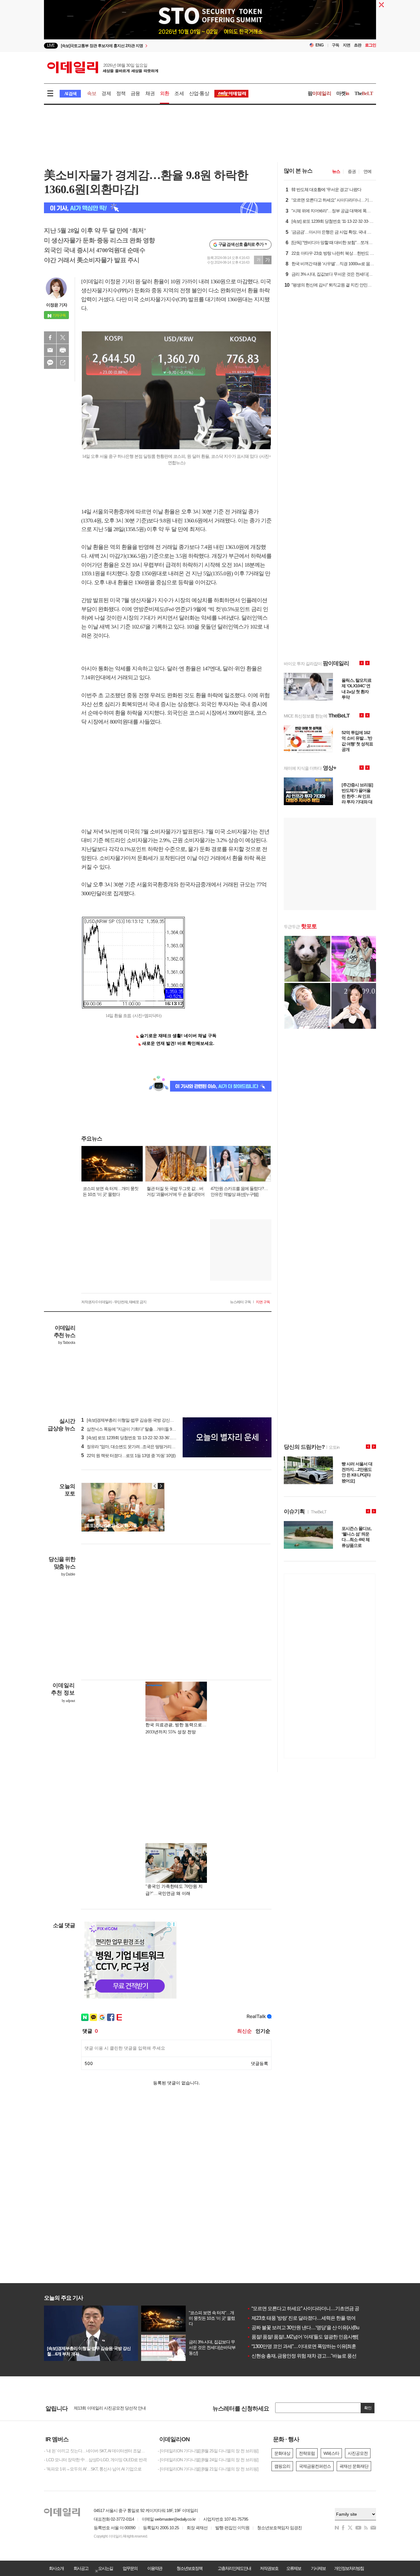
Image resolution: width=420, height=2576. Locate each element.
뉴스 (336, 171)
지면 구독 (263, 1302)
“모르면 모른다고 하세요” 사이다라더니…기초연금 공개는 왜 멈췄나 (318, 2308)
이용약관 (155, 2568)
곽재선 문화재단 (354, 2466)
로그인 (370, 45)
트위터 (63, 337)
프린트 (63, 350)
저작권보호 (269, 2568)
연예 (367, 171)
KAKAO (50, 363)
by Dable (68, 1574)
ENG (320, 45)
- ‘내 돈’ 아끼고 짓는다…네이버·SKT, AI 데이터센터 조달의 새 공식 (96, 2451)
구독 (335, 45)
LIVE (51, 45)
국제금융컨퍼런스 (315, 2466)
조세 (179, 93)
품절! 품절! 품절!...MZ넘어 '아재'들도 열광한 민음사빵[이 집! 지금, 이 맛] (319, 2337)
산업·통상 (199, 93)
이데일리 (103, 67)
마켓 (343, 93)
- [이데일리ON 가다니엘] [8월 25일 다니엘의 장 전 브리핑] (208, 2451)
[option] (160, 46)
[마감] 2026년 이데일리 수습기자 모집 (107, 2408)
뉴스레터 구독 (240, 1302)
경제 (106, 93)
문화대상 (282, 2453)
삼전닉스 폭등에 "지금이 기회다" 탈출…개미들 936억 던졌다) (138, 1429)
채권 (150, 93)
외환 (164, 93)
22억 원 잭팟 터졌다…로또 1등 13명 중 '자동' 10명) (128, 1456)
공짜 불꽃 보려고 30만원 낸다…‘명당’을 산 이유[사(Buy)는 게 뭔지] (315, 2328)
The (364, 93)
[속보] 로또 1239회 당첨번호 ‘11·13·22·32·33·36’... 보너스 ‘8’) (136, 1438)
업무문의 (130, 2568)
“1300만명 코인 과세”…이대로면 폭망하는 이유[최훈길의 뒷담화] (314, 2346)
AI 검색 (70, 94)
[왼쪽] (155, 1486)
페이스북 (50, 337)
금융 (135, 93)
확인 (368, 2408)
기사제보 (318, 2568)
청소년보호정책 (189, 2568)
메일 (50, 350)
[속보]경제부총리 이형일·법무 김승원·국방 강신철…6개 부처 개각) (142, 1420)
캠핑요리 (282, 2466)
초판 (358, 45)
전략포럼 (307, 2453)
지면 (347, 45)
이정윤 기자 (57, 305)
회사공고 (81, 2568)
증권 (352, 171)
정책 (121, 93)
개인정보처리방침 (349, 2568)
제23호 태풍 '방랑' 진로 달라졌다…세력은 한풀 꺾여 (301, 2318)
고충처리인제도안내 (234, 2568)
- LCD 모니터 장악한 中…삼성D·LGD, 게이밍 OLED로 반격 (95, 2460)
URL (63, 363)
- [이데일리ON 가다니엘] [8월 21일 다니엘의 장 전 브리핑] (208, 2469)
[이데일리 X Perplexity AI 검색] (158, 208)
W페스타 (331, 2453)
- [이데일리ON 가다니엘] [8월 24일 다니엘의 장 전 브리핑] (208, 2460)
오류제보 (294, 2568)
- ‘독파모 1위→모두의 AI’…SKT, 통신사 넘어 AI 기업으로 (93, 2469)
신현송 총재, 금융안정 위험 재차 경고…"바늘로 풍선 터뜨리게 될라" (317, 2356)
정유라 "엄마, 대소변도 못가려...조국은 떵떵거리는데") (131, 1447)
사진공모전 (358, 2453)
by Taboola (67, 1343)
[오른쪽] (161, 1486)
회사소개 (56, 2568)
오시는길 (105, 2568)
